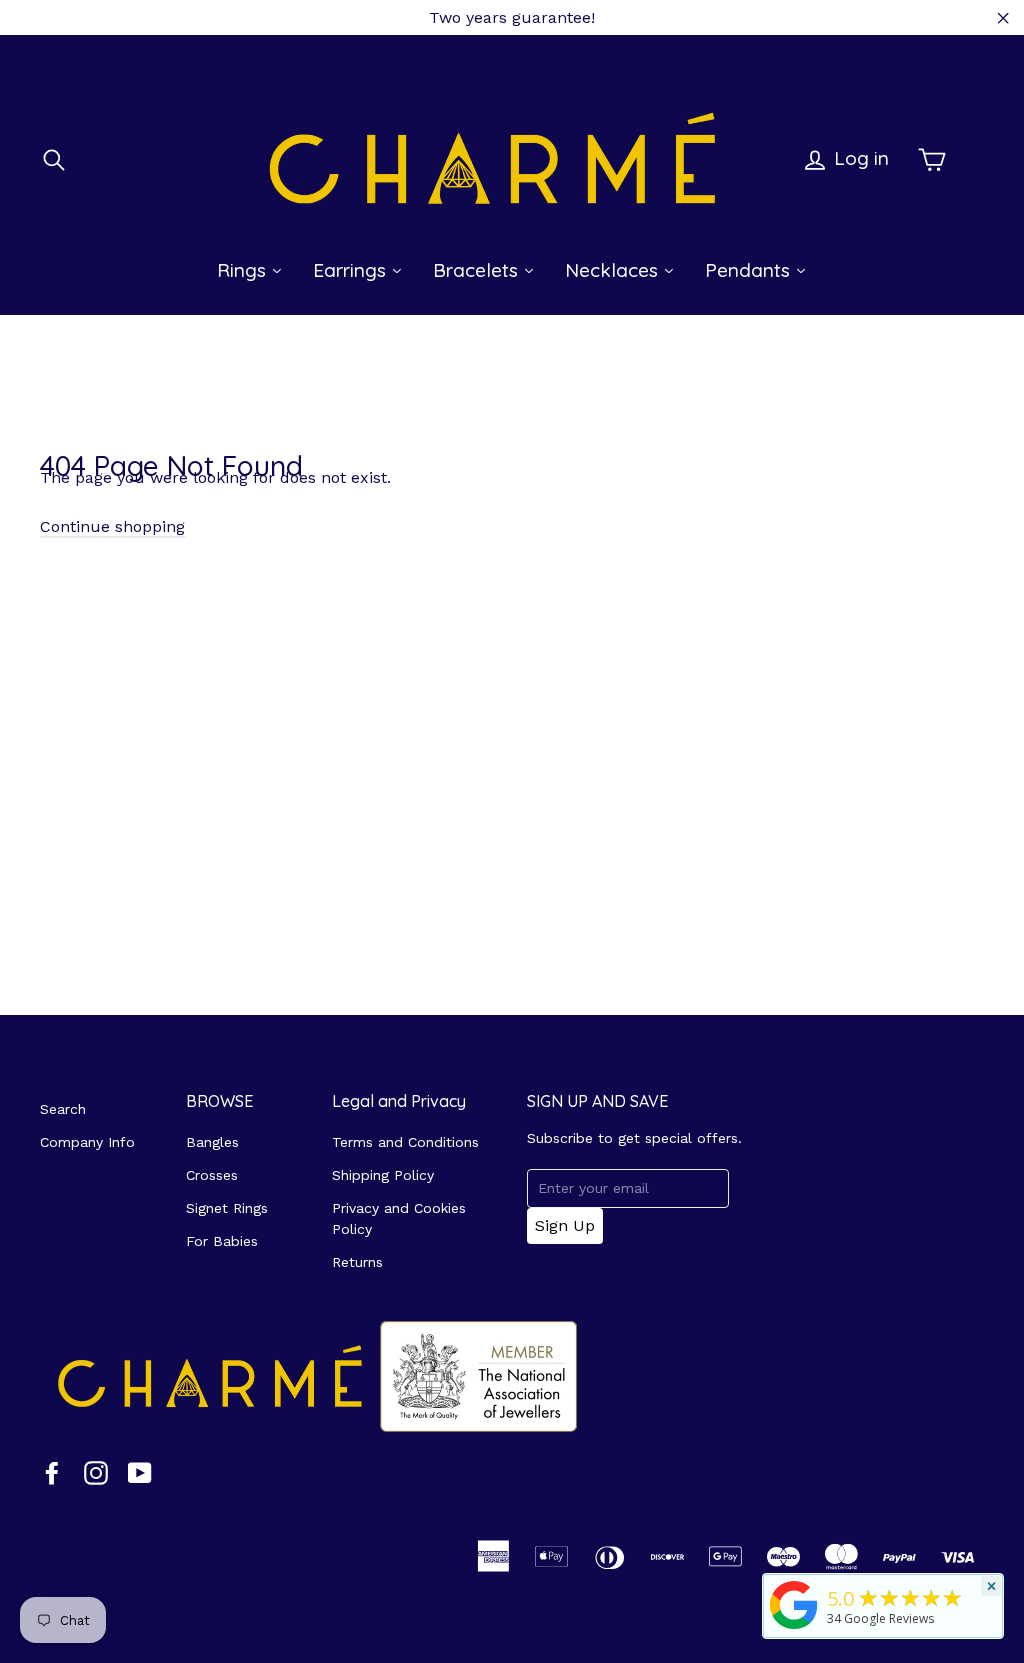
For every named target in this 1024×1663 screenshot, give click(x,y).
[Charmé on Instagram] (96, 1472)
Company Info (87, 1142)
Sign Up (565, 1225)
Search (63, 1109)
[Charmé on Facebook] (52, 1472)
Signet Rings (227, 1208)
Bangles (212, 1142)
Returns (357, 1262)
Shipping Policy (383, 1175)
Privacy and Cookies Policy (399, 1218)
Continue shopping (112, 526)
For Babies (222, 1241)
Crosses (212, 1175)
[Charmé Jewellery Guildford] (794, 1629)
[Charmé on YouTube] (140, 1472)
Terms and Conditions (405, 1142)
